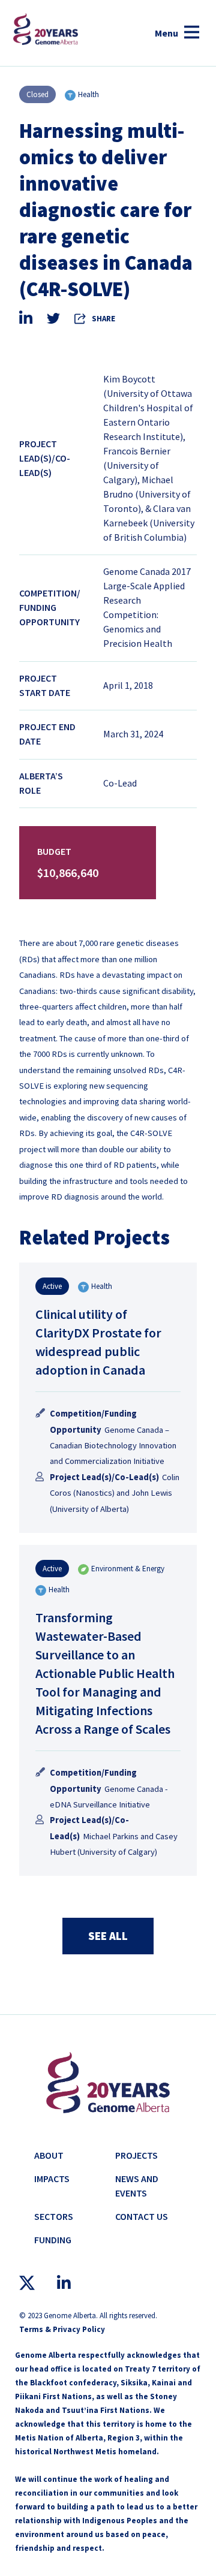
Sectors (54, 2216)
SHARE (103, 319)
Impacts (52, 2179)
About (49, 2155)
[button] (177, 33)
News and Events (137, 2186)
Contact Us (142, 2216)
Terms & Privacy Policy (62, 2329)
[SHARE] (81, 318)
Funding (53, 2240)
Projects (136, 2155)
